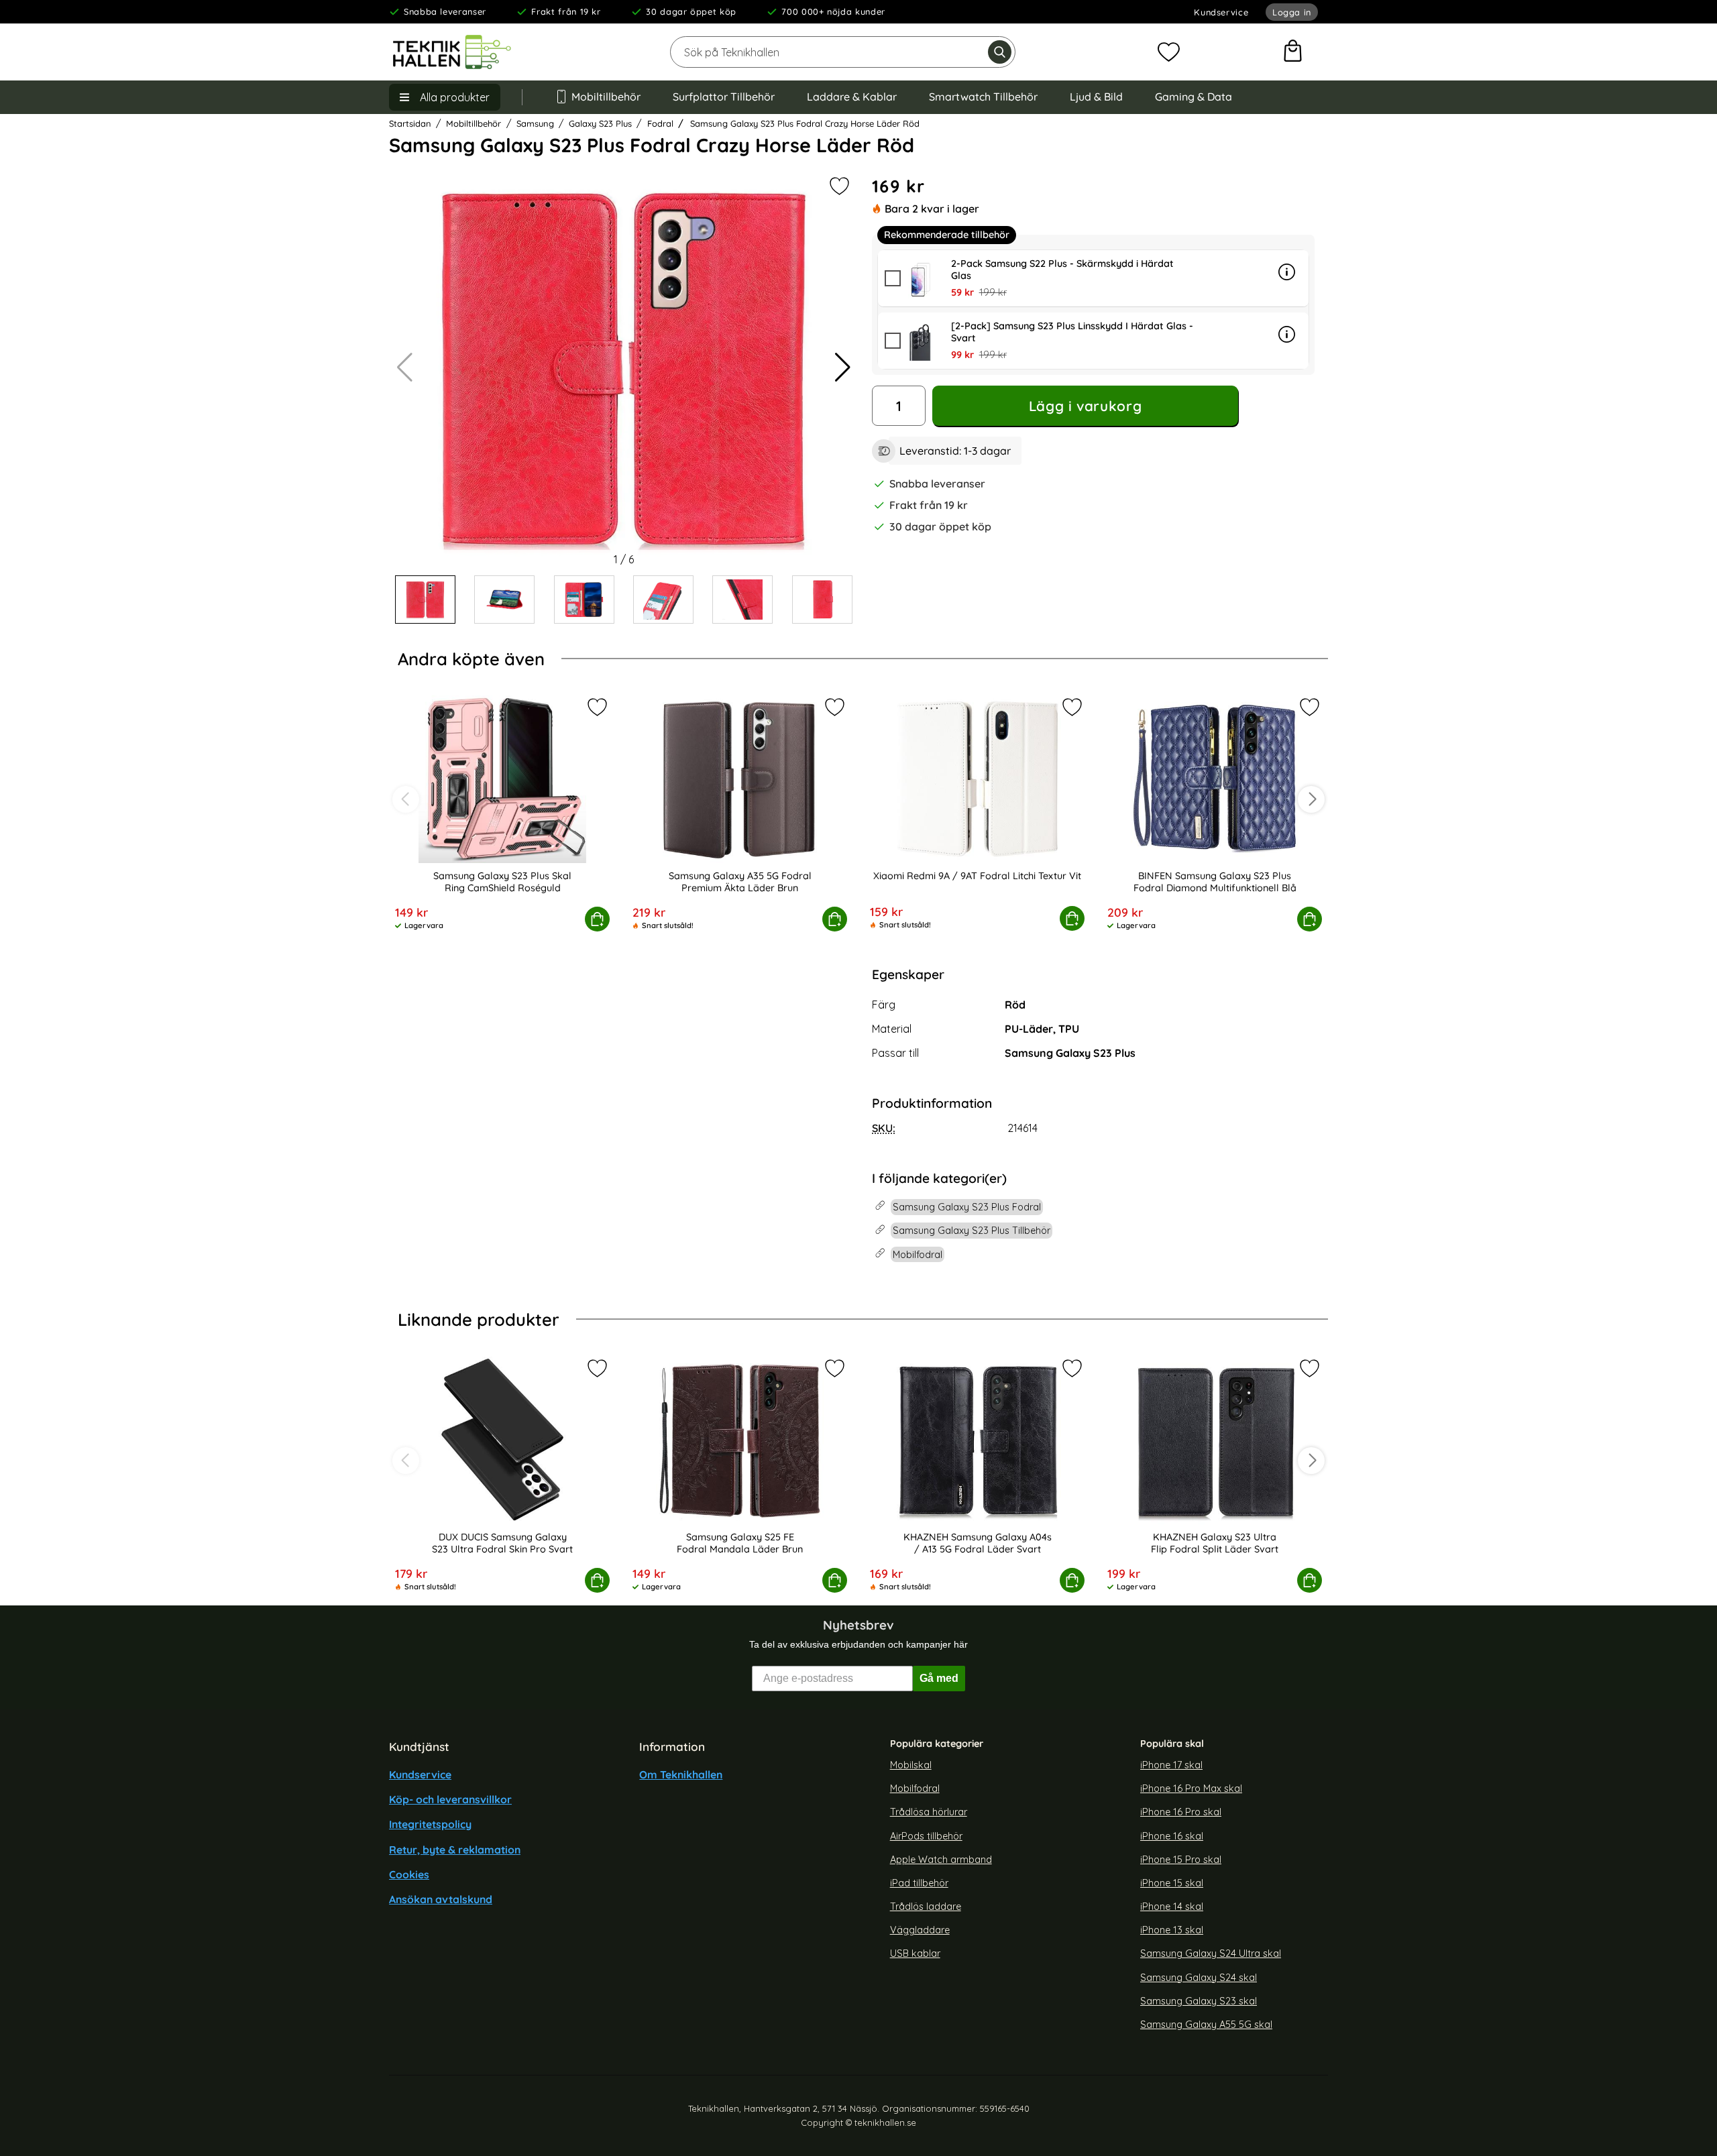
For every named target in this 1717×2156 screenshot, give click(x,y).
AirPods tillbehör (926, 1835)
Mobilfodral (915, 1789)
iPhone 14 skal (1172, 1907)
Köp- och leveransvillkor (450, 1799)
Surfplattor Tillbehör (724, 97)
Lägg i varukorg (1085, 406)
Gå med (939, 1678)
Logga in (1292, 12)
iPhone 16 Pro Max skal (1191, 1789)
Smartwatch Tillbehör (983, 97)
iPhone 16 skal (1172, 1835)
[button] (843, 367)
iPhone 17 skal (1171, 1765)
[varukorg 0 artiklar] (1293, 52)
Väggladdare (920, 1930)
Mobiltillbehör (606, 97)
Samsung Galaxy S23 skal (1199, 2000)
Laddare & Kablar (852, 97)
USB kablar (915, 1953)
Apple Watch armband (941, 1859)
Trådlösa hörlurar (929, 1812)
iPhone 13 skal (1172, 1930)
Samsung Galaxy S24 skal (1199, 1977)
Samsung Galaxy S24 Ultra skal (1211, 1953)
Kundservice (1221, 12)
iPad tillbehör (919, 1883)
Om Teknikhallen (681, 1774)
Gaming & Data (1194, 97)
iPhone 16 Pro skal (1181, 1812)
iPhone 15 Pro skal (1181, 1859)
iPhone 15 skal (1172, 1883)
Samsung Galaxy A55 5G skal (1206, 2025)
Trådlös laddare (926, 1907)
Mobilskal (911, 1765)
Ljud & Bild (1096, 97)
